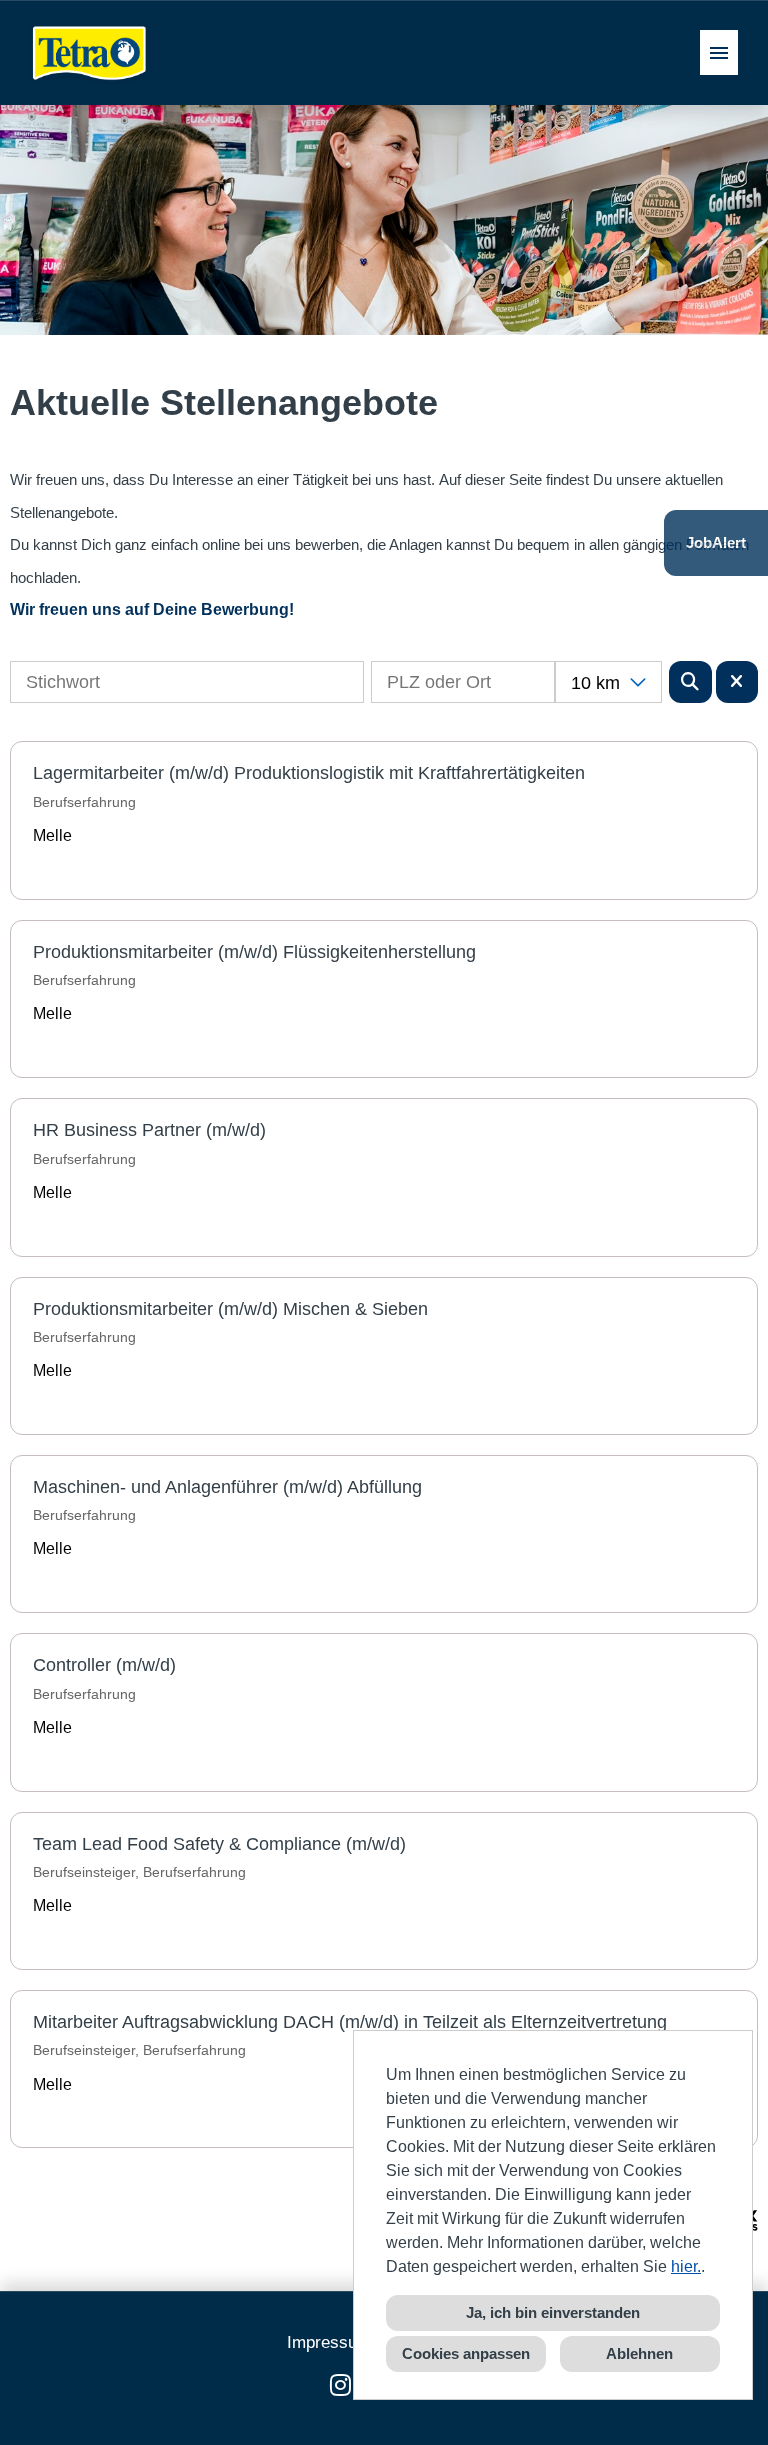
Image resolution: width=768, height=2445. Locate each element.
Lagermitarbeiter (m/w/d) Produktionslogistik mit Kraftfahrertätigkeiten (309, 773)
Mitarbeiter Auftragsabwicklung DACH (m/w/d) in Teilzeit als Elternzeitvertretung (350, 2022)
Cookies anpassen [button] (466, 2353)
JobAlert (716, 542)
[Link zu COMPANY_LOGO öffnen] (90, 52)
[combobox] (608, 682)
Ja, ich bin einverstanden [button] (553, 2312)
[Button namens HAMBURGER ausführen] (719, 52)
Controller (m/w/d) (104, 1665)
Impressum (329, 2342)
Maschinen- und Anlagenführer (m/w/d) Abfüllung (227, 1487)
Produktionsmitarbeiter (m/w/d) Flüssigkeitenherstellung (254, 952)
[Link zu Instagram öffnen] (340, 2385)
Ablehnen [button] (639, 2353)
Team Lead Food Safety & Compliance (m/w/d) (219, 1844)
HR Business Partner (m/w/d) (149, 1130)
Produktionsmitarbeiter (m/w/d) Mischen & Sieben (230, 1309)
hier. (686, 2266)
